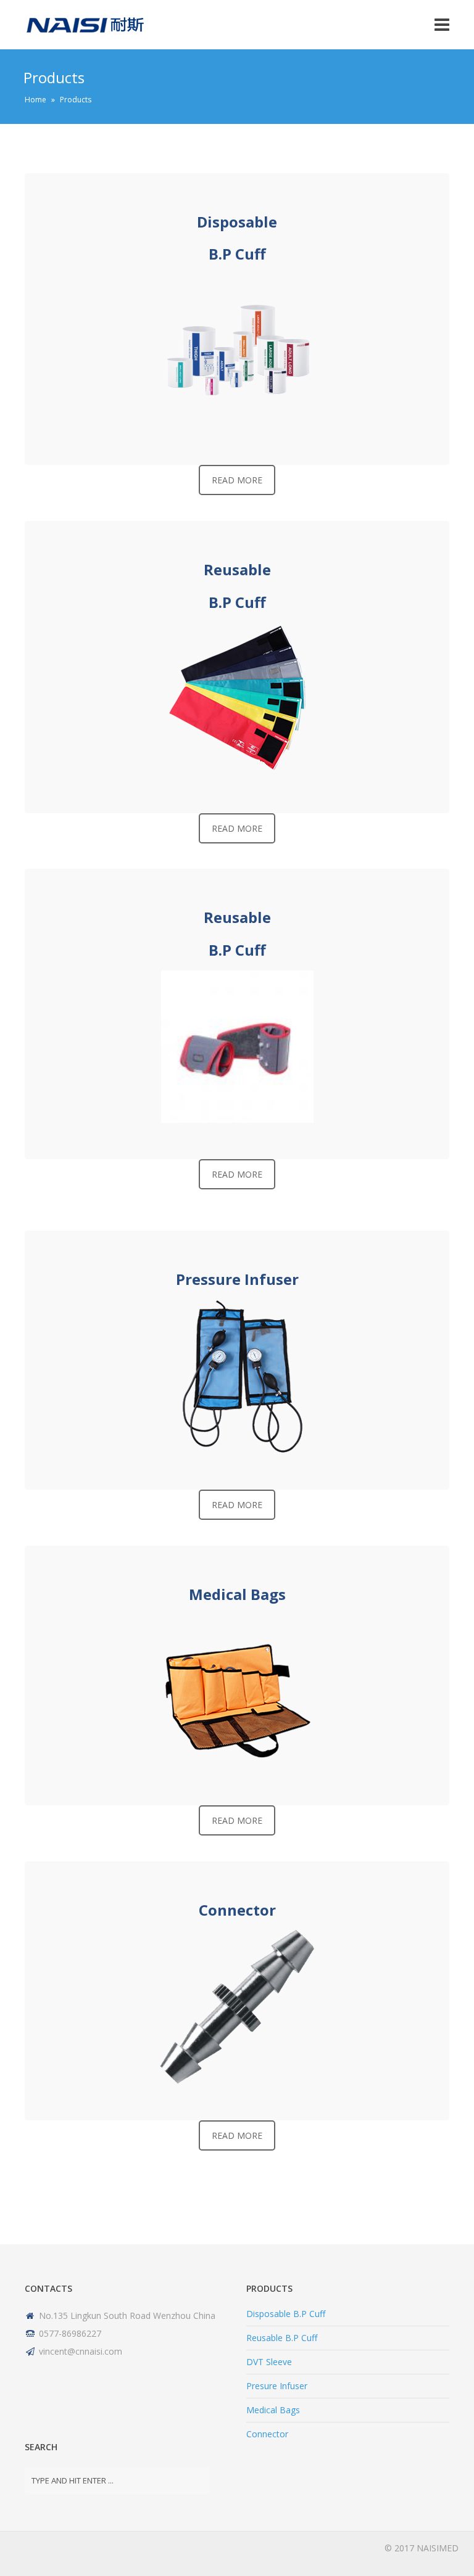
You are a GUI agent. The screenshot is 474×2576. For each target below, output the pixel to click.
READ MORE (237, 480)
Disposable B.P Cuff (286, 2314)
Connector (267, 2434)
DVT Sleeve (269, 2362)
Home (35, 100)
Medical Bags (273, 2410)
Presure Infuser (277, 2386)
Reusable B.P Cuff (282, 2338)
